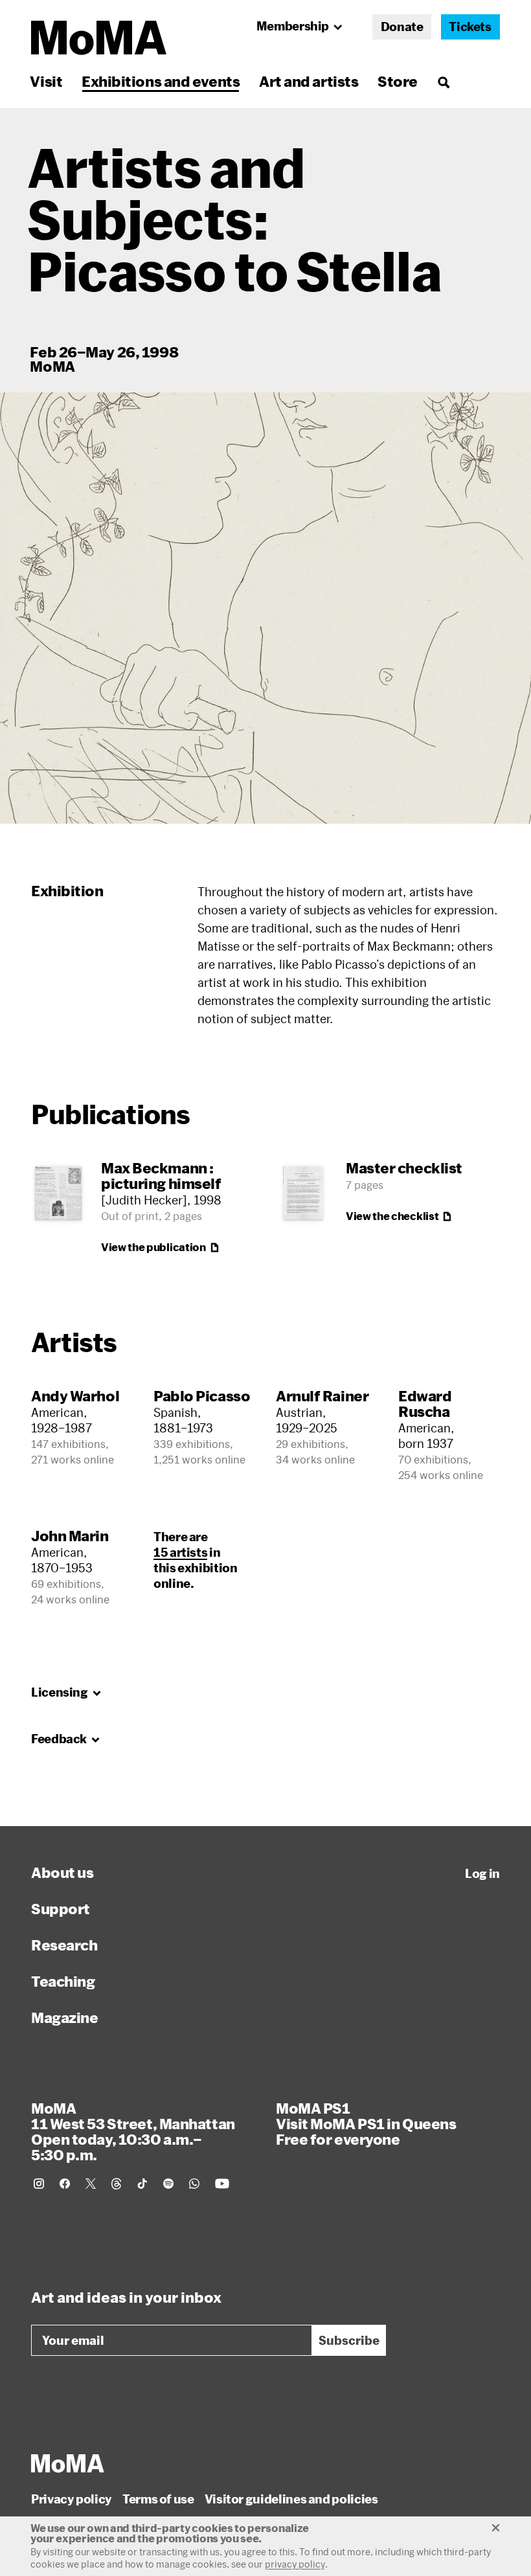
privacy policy (295, 2564)
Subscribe (349, 2340)
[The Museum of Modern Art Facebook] (65, 2184)
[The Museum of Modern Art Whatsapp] (194, 2184)
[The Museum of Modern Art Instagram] (39, 2184)
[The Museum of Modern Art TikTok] (142, 2184)
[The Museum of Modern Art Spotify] (168, 2184)
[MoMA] (68, 2463)
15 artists (180, 1552)
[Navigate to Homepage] (99, 38)
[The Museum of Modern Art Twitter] (91, 2184)
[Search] (443, 81)
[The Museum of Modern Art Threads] (117, 2184)
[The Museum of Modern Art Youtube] (222, 2184)
